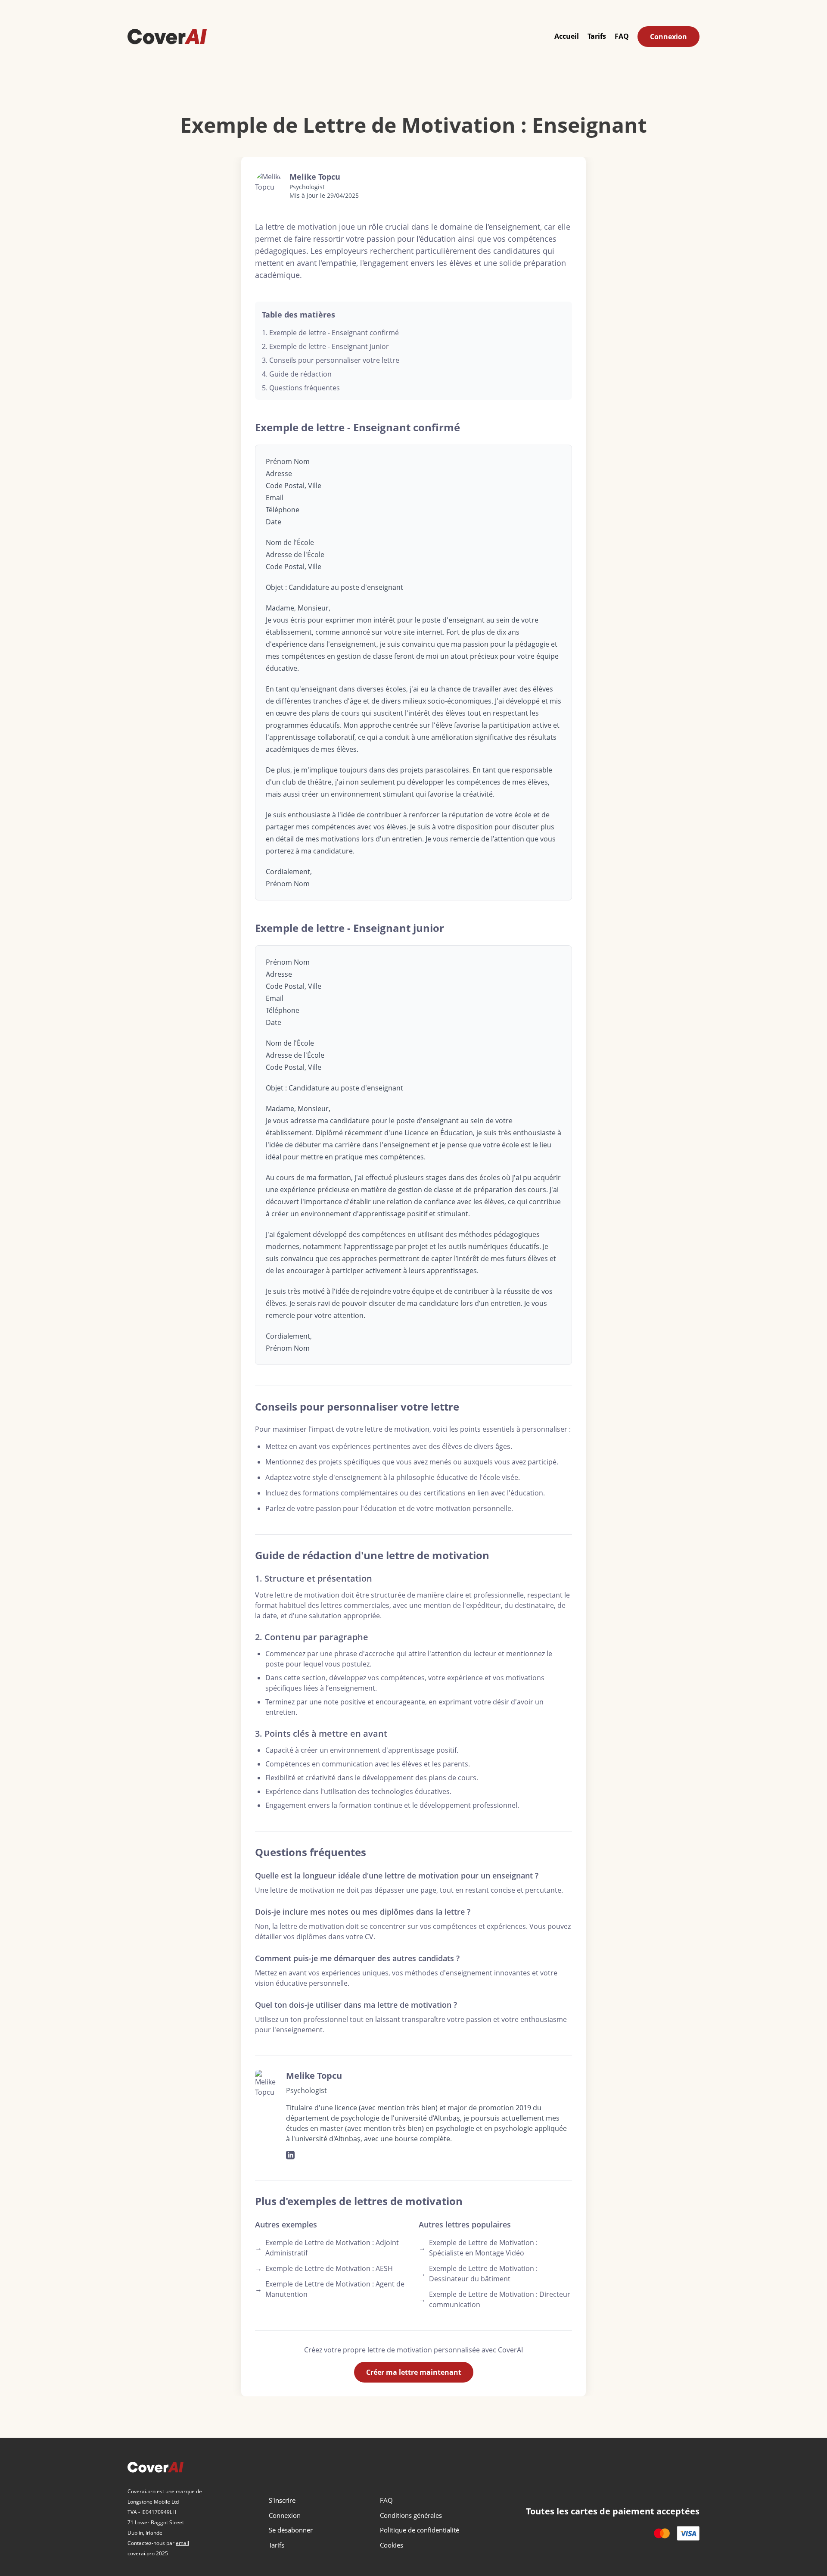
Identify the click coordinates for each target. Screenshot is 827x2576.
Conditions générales (411, 2515)
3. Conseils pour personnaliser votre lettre (331, 360)
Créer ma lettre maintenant (414, 2372)
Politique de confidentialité (420, 2530)
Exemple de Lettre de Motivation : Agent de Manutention (330, 2289)
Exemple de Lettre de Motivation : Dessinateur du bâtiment (478, 2274)
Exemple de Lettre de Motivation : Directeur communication (494, 2299)
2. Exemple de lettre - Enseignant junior (325, 346)
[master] (662, 2533)
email (182, 2543)
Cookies (392, 2545)
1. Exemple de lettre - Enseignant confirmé (330, 333)
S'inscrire (282, 2500)
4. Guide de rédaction (297, 374)
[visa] (688, 2533)
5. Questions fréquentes (301, 388)
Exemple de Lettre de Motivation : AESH (324, 2268)
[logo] (167, 36)
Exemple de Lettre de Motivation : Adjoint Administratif (327, 2248)
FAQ (622, 36)
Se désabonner (291, 2530)
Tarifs (597, 36)
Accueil (567, 36)
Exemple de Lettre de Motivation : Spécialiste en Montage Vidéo (478, 2248)
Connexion (668, 37)
